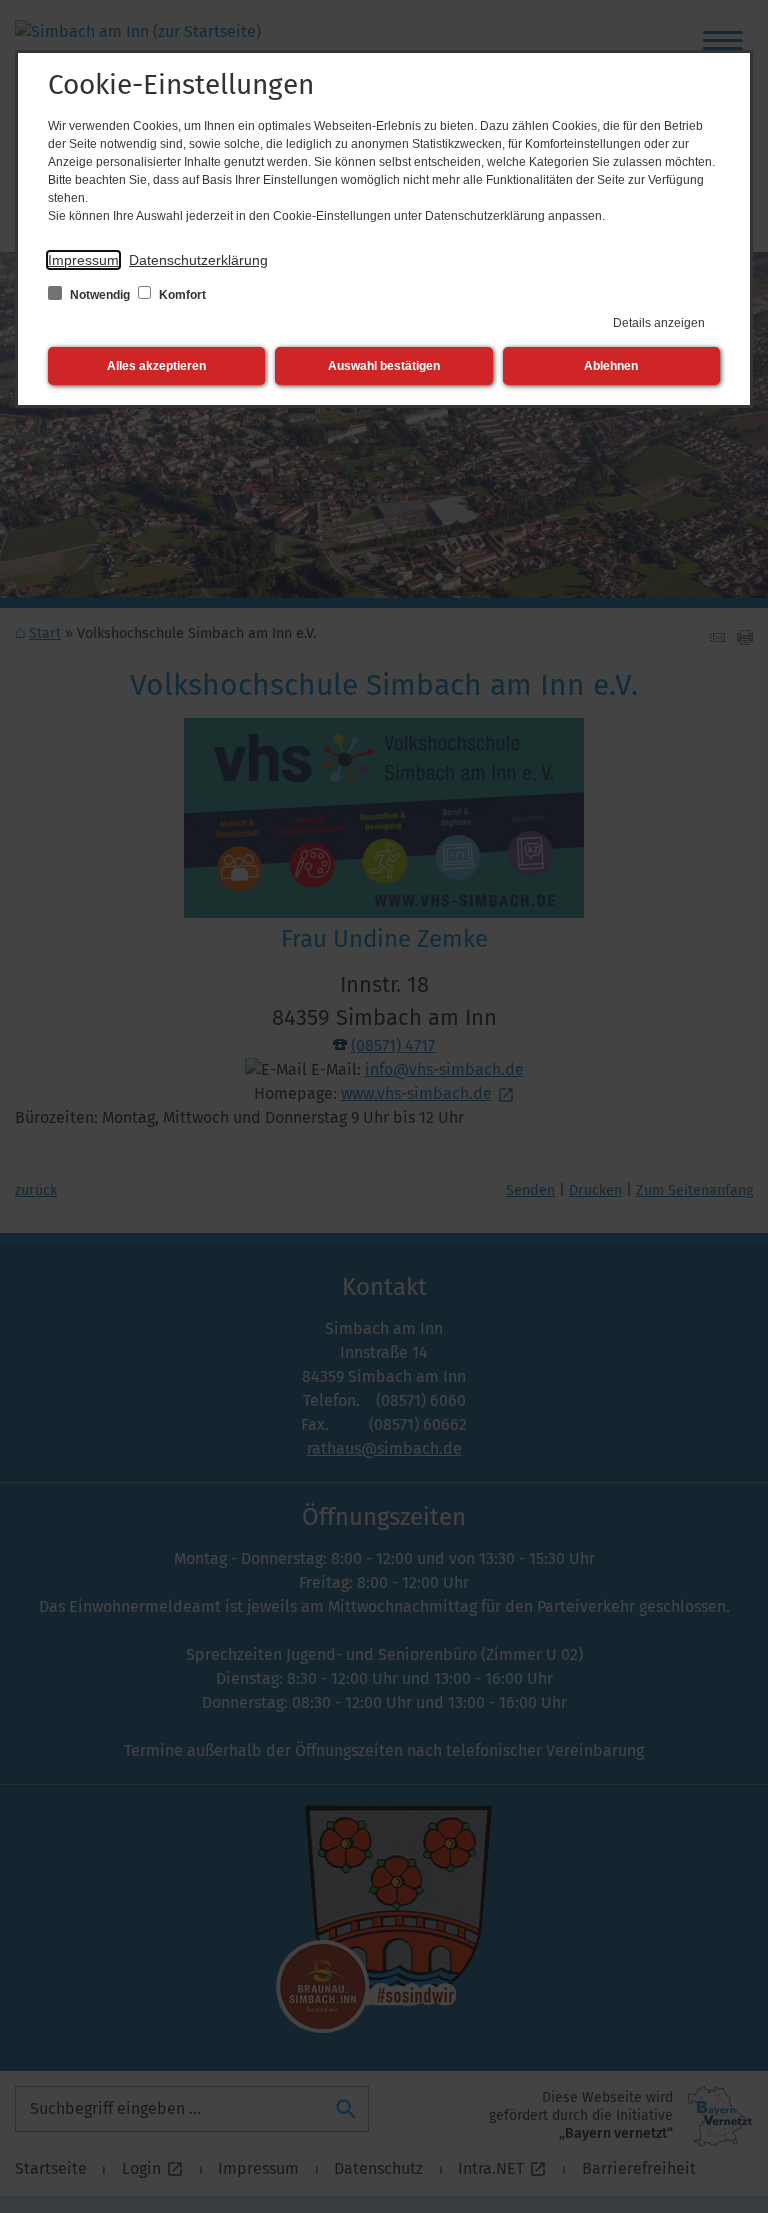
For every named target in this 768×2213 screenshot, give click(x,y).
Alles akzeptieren (156, 366)
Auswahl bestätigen (384, 366)
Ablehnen (611, 366)
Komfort (181, 295)
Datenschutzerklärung (198, 260)
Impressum (83, 260)
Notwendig (100, 295)
